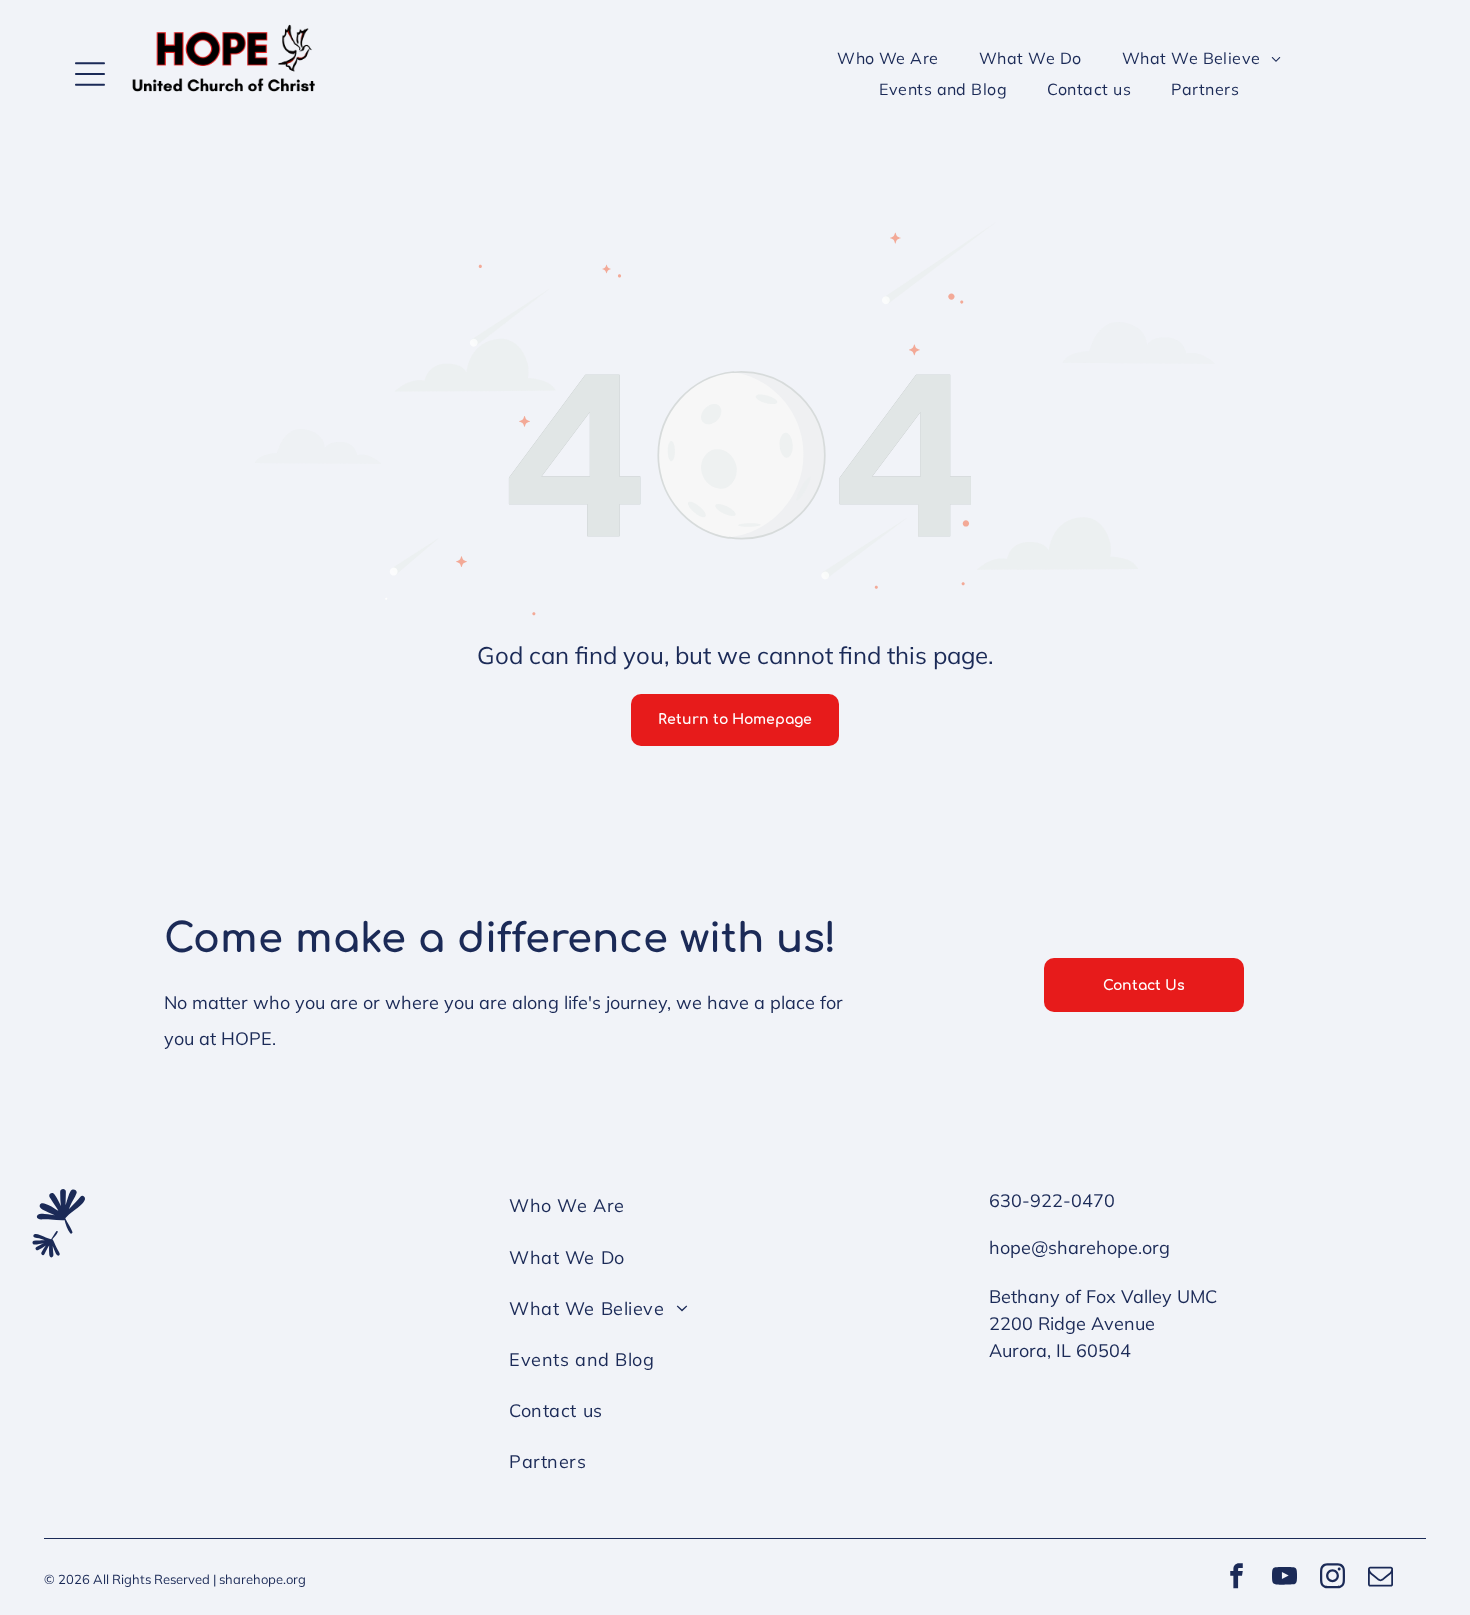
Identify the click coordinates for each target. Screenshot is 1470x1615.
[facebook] (1236, 1578)
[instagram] (1332, 1578)
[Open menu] (90, 74)
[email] (1380, 1578)
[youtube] (1284, 1578)
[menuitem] (888, 58)
